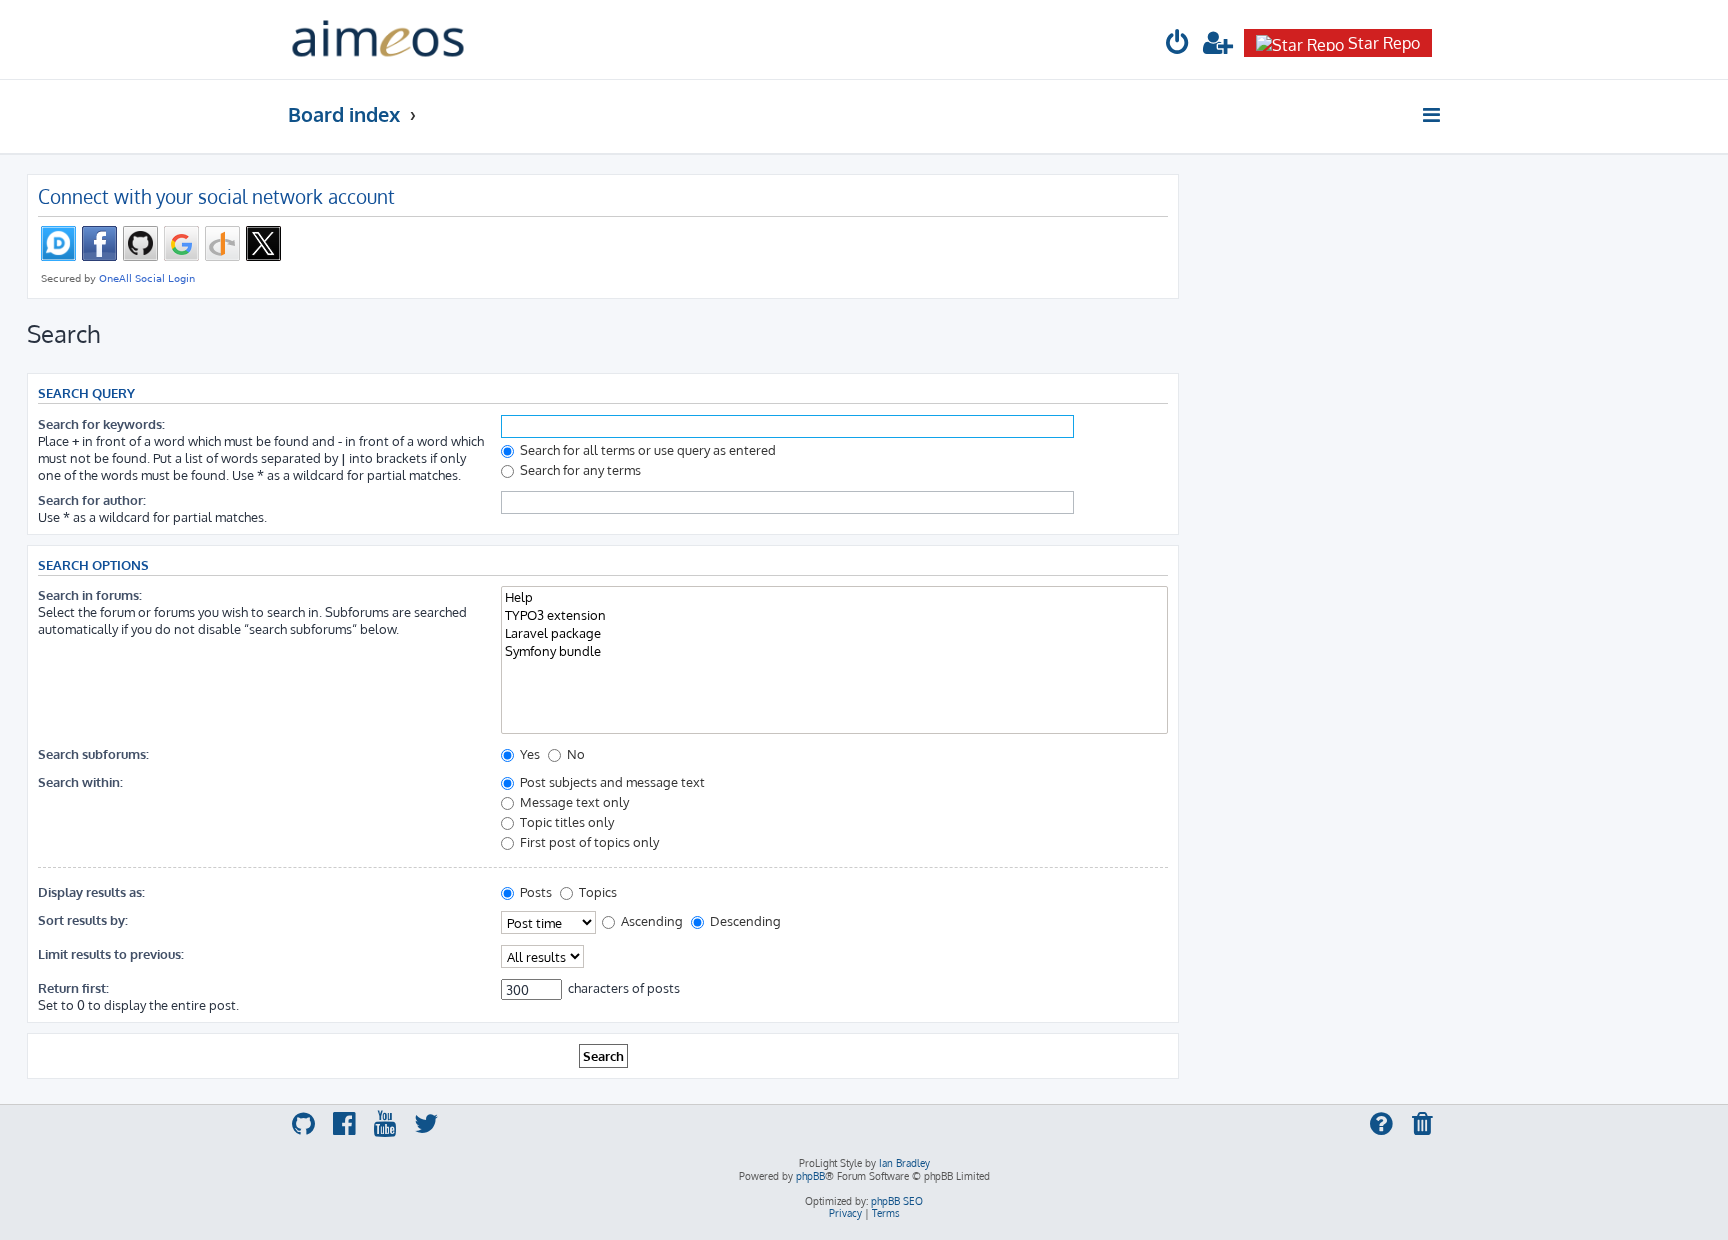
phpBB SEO (897, 1201)
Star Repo (1384, 43)
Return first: (73, 987)
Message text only (573, 801)
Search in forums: (90, 594)
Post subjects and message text (611, 781)
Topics (596, 891)
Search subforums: (93, 753)
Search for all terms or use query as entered (646, 449)
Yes (528, 753)
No (574, 753)
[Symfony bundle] (834, 651)
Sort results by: (83, 919)
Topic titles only (565, 821)
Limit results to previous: (111, 953)
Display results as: (91, 891)
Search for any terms (579, 469)
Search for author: (92, 499)
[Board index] (378, 39)
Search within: (80, 781)
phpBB (810, 1176)
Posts (534, 891)
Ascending (650, 920)
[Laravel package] (834, 633)
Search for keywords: (101, 423)
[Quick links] (1432, 115)
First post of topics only (588, 841)
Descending (744, 920)
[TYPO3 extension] (834, 615)
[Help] (834, 597)
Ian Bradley (904, 1163)
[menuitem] (1178, 45)
